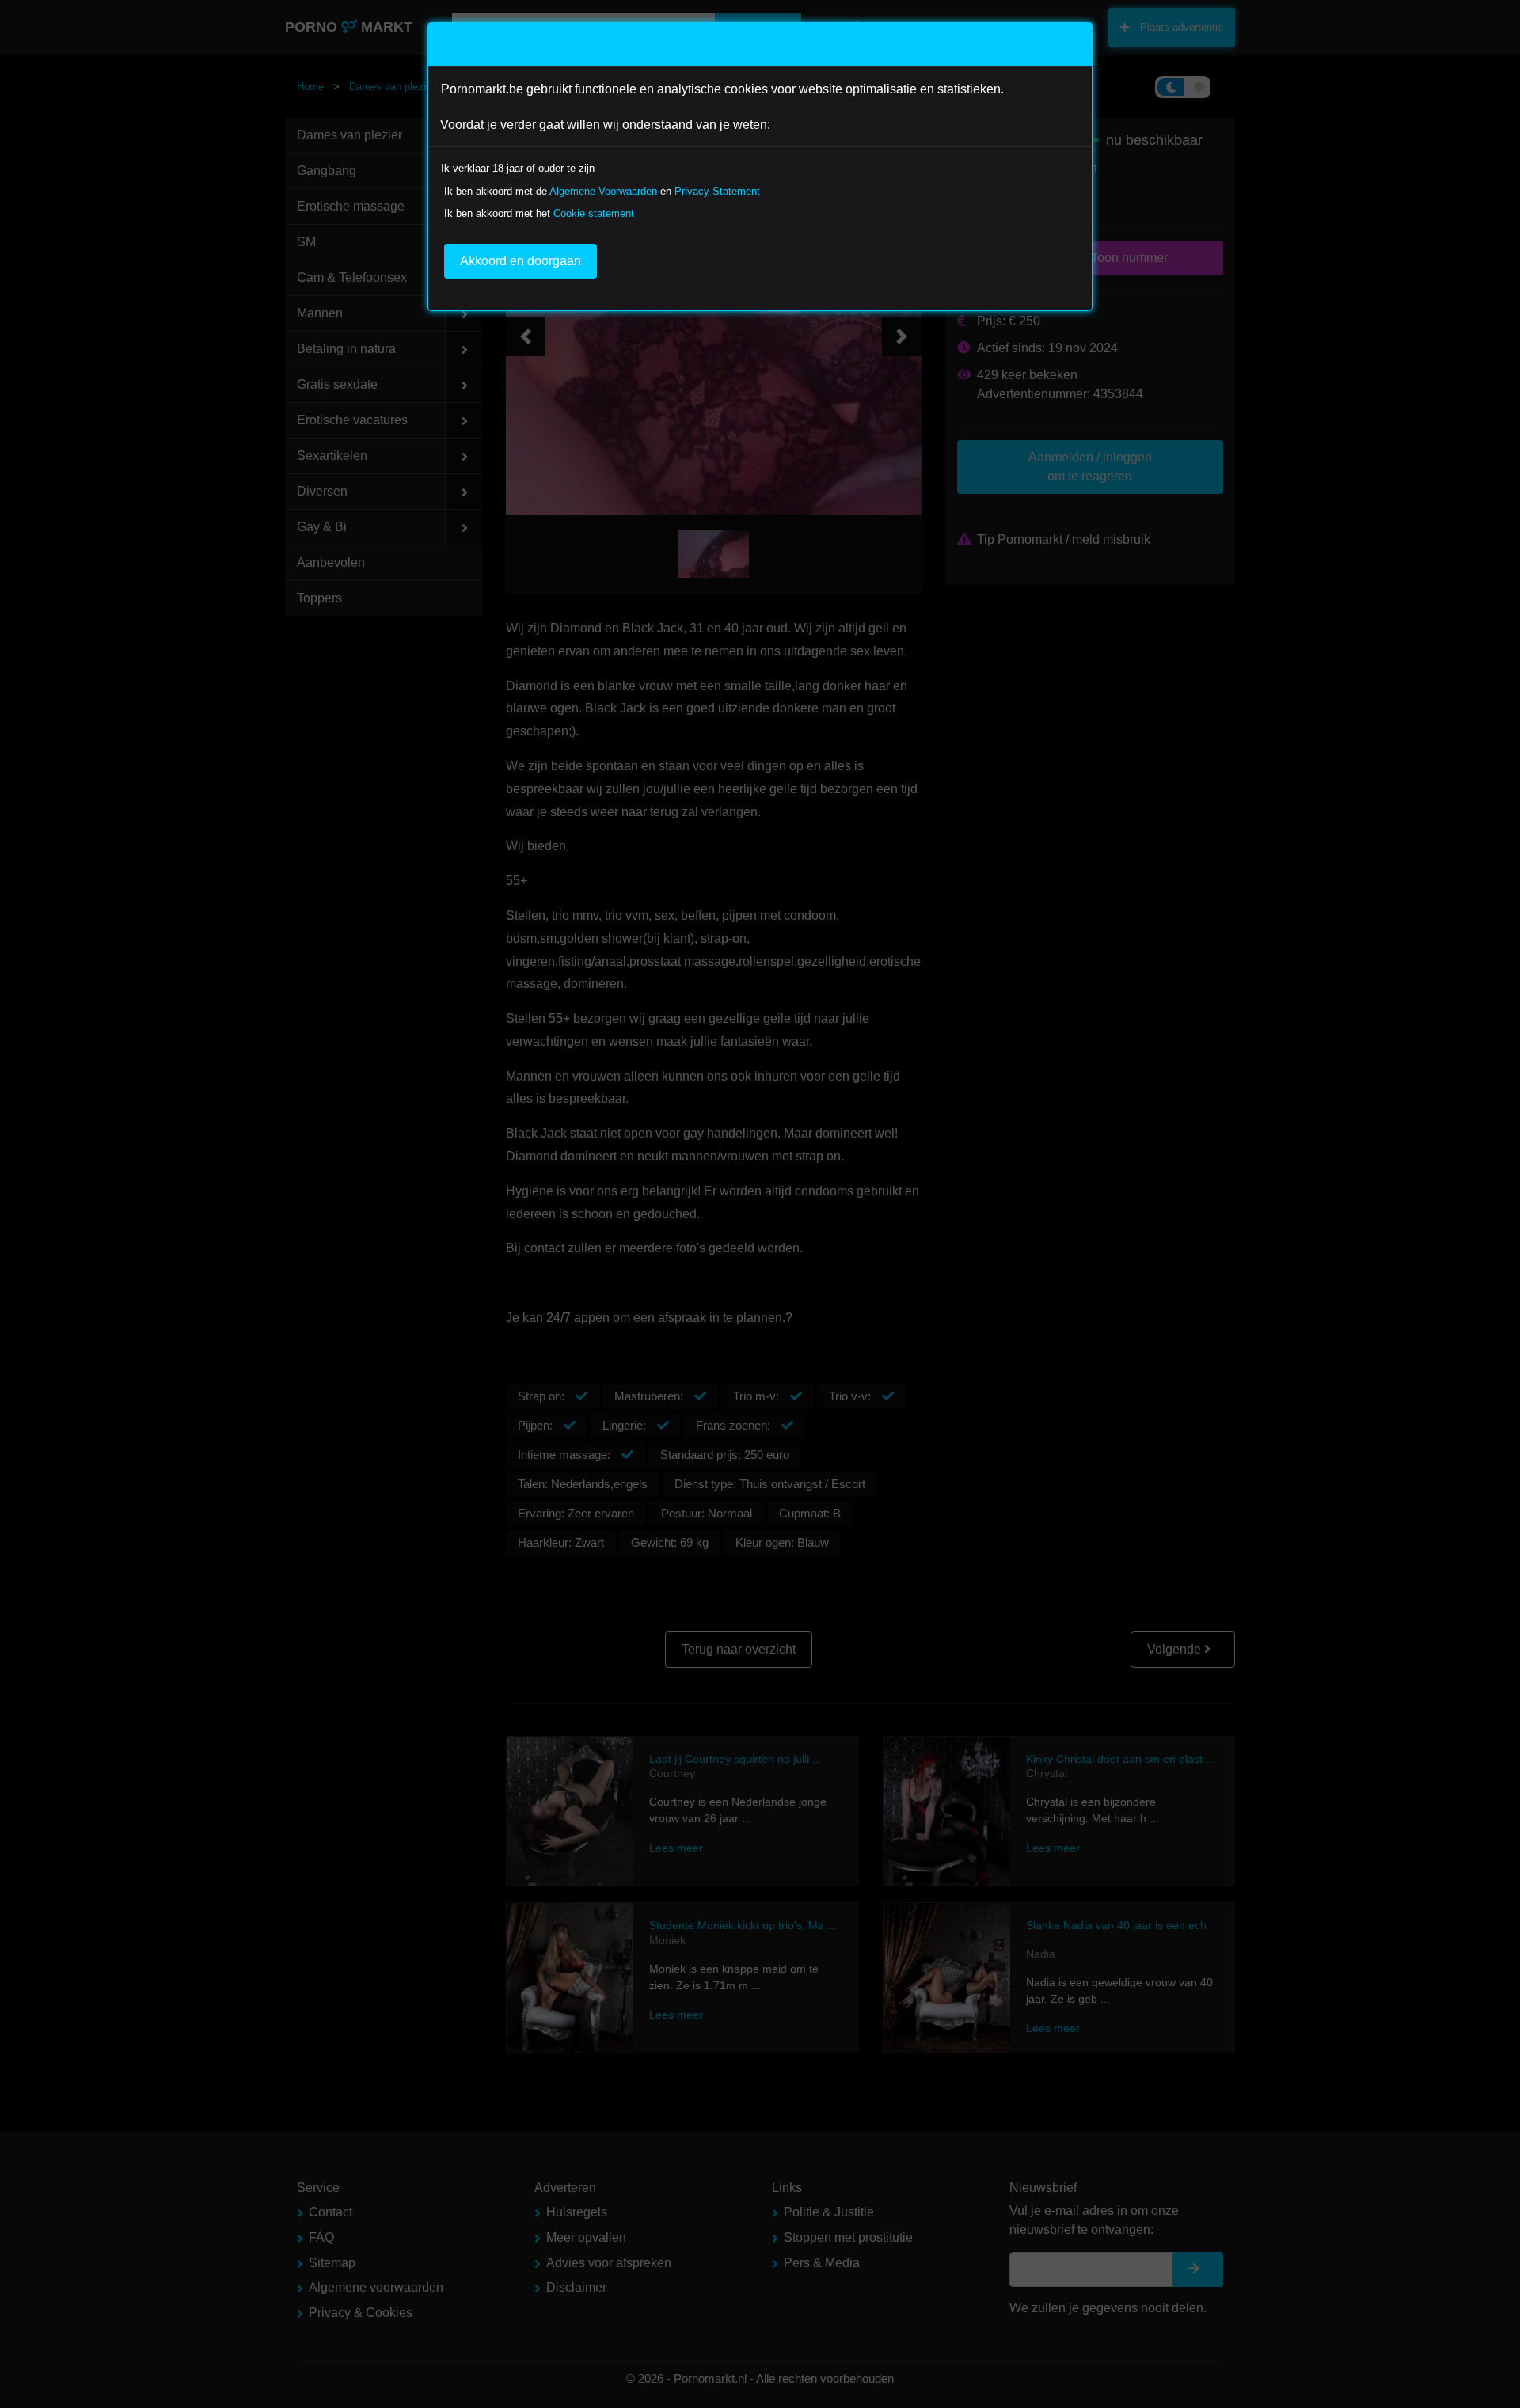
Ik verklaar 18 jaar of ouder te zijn (518, 168)
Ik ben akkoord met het (539, 213)
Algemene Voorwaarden (603, 191)
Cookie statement (594, 213)
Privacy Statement (717, 191)
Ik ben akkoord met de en (602, 191)
